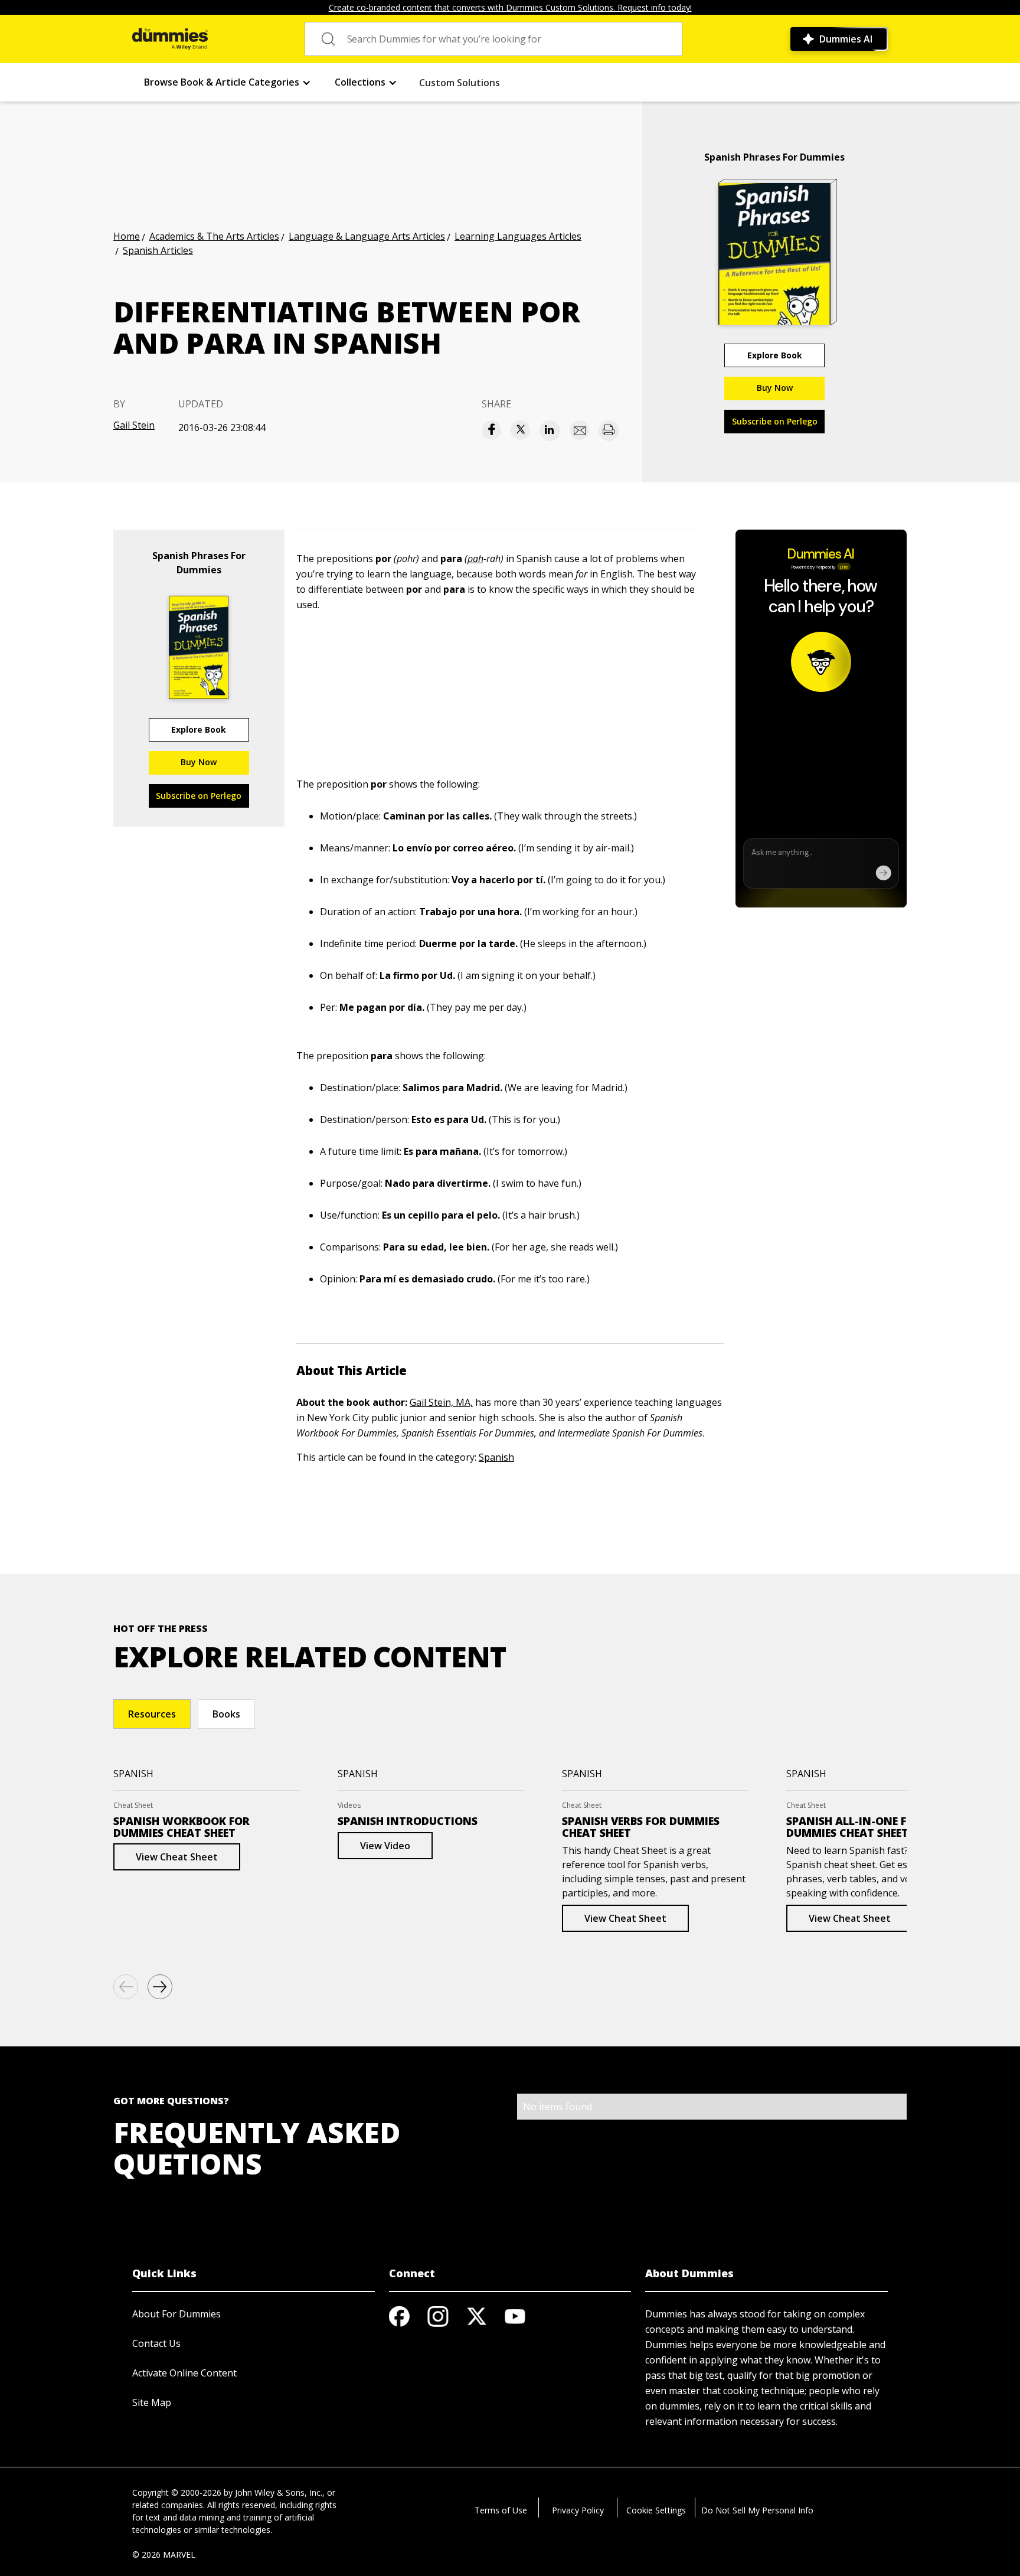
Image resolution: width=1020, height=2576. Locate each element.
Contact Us (156, 2343)
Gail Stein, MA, (441, 1402)
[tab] (152, 1714)
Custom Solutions (460, 83)
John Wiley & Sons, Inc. (279, 2492)
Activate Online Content (184, 2373)
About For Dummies (176, 2314)
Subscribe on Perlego (775, 421)
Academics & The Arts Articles (214, 236)
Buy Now (775, 388)
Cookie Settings (656, 2510)
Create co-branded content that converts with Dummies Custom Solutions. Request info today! (510, 7)
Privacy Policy (578, 2510)
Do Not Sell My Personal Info (757, 2510)
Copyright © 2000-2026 (177, 2492)
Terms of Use (501, 2510)
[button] (228, 82)
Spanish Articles (158, 250)
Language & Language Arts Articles (367, 236)
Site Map (152, 2402)
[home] (170, 39)
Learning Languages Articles (518, 236)
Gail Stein (134, 425)
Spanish (496, 1457)
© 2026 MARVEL (164, 2554)
